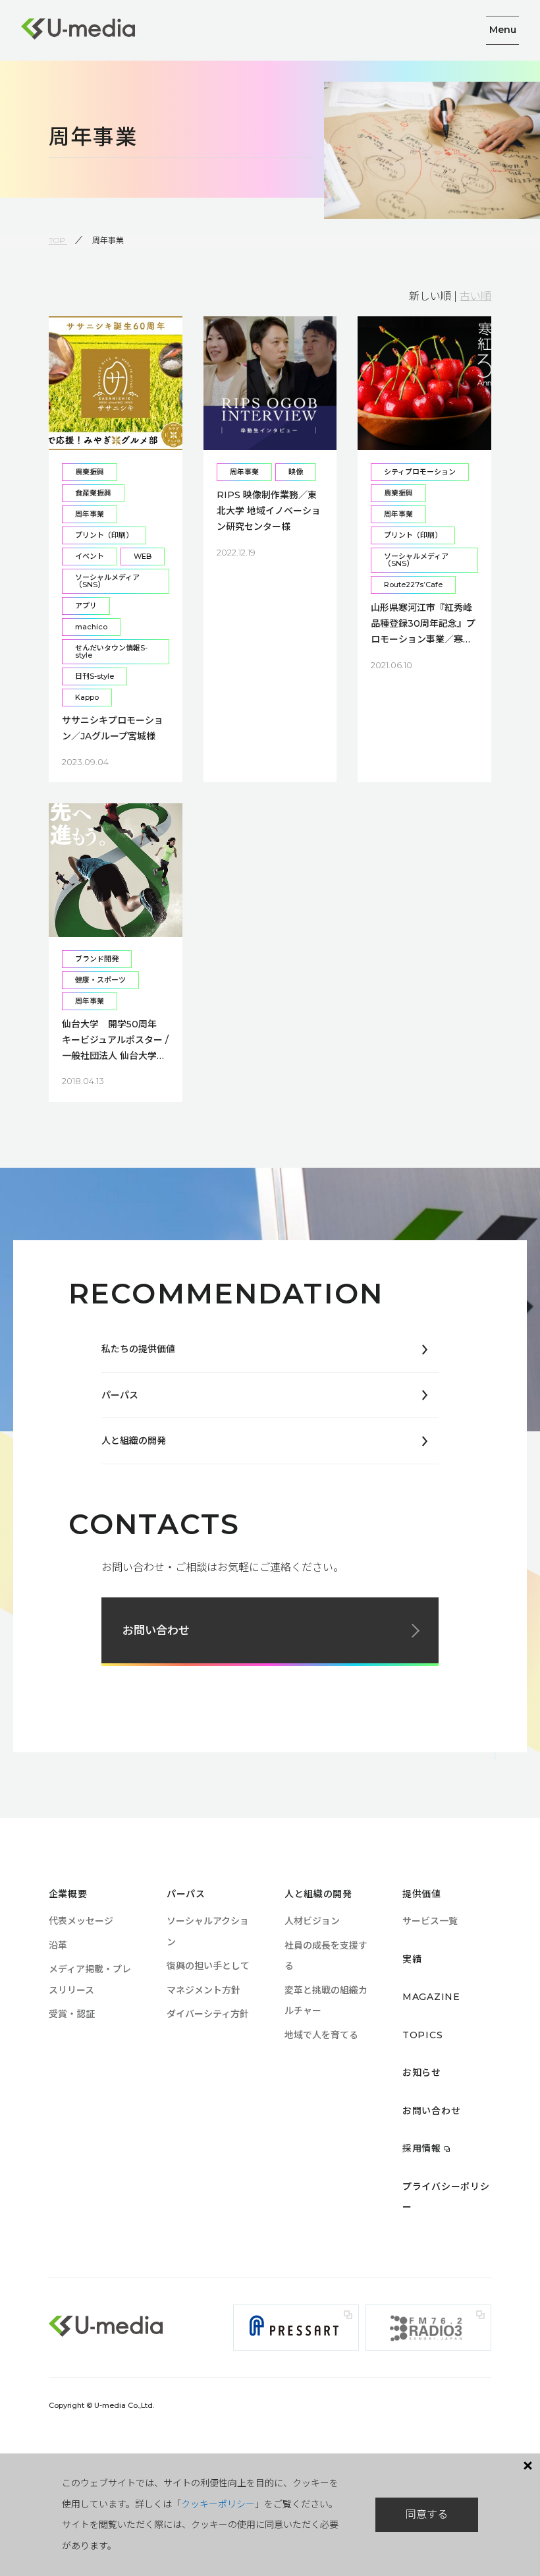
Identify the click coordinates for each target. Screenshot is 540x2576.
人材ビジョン (312, 1921)
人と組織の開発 (134, 1441)
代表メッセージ (81, 1921)
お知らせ (422, 2073)
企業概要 (68, 1894)
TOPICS (422, 2035)
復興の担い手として (208, 1966)
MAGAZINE (431, 1997)
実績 (412, 1959)
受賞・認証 (72, 2014)
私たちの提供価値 (138, 1349)
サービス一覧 (430, 1921)
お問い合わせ (156, 1630)
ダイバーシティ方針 (208, 2014)
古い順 (475, 296)
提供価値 (422, 1894)
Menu (503, 30)
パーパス (120, 1395)
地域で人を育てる (321, 2035)
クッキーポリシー (218, 2504)
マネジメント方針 (203, 1990)
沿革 (58, 1945)
